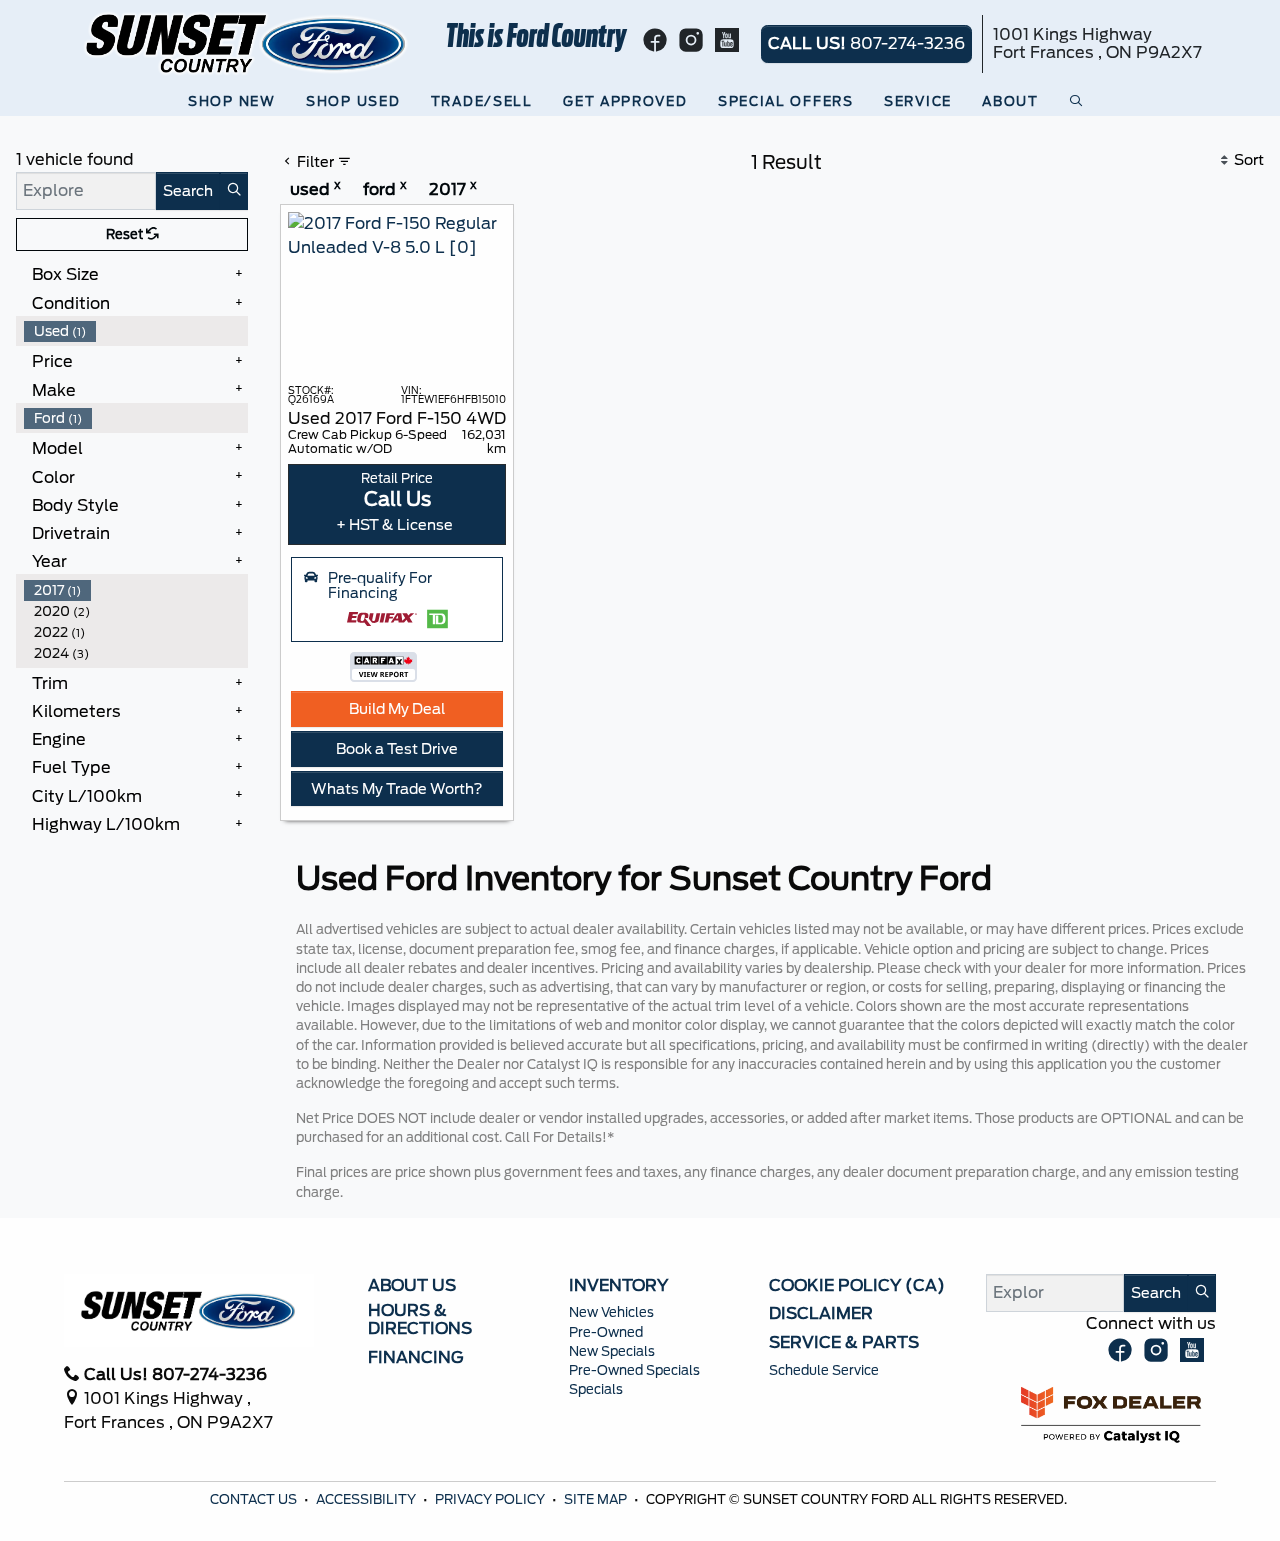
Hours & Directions (420, 1319)
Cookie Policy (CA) (857, 1286)
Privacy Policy (491, 1499)
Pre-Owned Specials (634, 1370)
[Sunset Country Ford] (247, 42)
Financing (416, 1358)
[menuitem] (136, 331)
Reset (126, 234)
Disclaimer (821, 1314)
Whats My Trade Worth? (397, 788)
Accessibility (367, 1499)
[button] (236, 101)
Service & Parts (844, 1343)
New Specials (612, 1351)
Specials (596, 1389)
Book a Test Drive (397, 748)
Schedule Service (824, 1370)
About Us (412, 1286)
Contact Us (255, 1499)
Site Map (597, 1499)
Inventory (618, 1286)
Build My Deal (397, 708)
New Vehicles (611, 1312)
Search (188, 190)
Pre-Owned (606, 1332)
